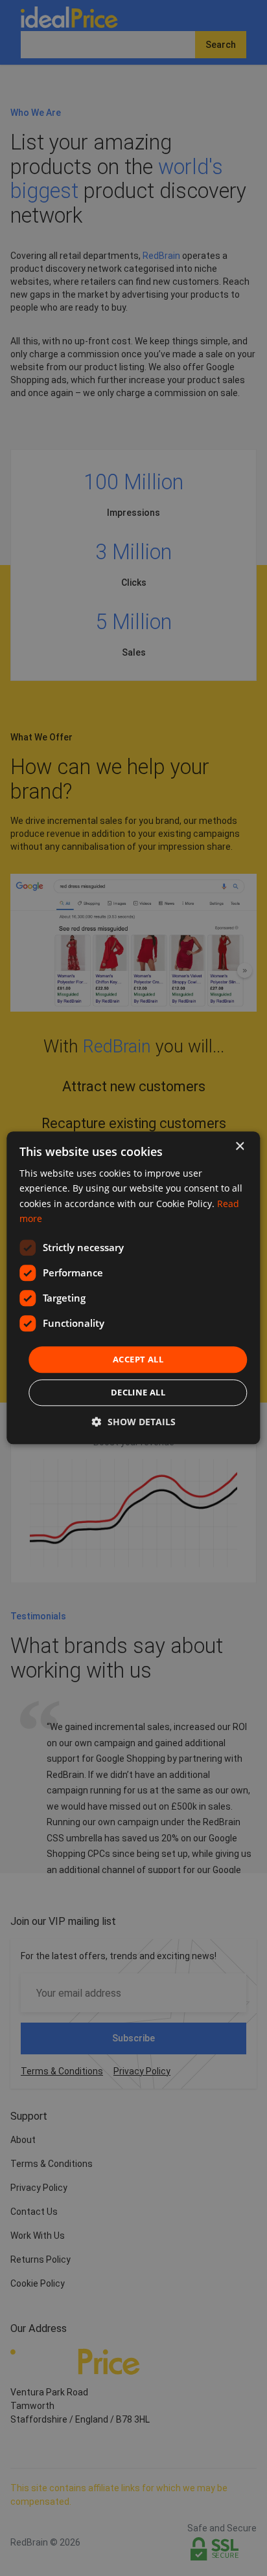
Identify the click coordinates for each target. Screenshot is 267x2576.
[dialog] (133, 1288)
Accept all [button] (138, 1359)
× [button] (239, 1147)
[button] (134, 1422)
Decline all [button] (138, 1393)
